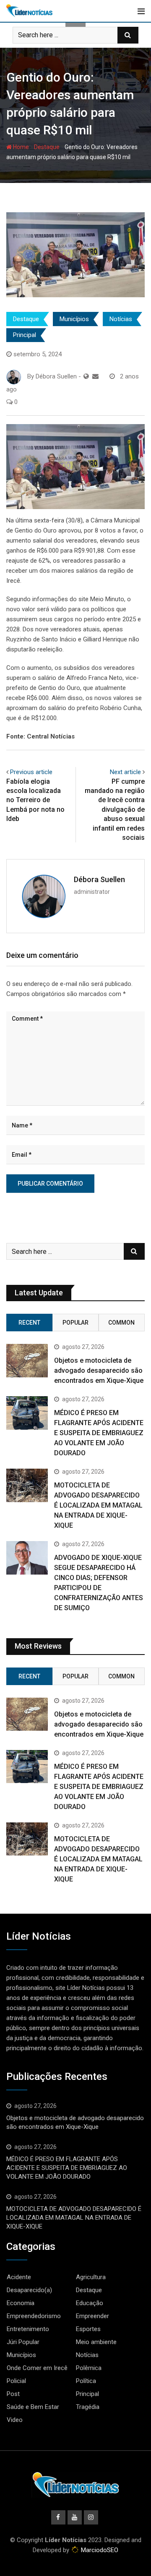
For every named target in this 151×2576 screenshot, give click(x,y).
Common (121, 1323)
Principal (25, 335)
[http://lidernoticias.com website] (86, 376)
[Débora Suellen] (95, 376)
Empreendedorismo (34, 2316)
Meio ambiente (96, 2342)
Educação (90, 2303)
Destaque (47, 147)
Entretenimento (28, 2329)
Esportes (88, 2329)
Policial (16, 2381)
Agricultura (91, 2277)
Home (20, 147)
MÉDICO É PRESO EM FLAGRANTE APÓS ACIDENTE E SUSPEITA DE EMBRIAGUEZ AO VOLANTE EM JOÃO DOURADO (99, 1433)
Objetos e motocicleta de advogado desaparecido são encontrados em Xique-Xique (99, 1370)
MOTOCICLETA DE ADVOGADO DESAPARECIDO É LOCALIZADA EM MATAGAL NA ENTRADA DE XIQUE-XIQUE (98, 1505)
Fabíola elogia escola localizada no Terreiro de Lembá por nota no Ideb (35, 800)
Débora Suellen (99, 879)
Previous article (31, 772)
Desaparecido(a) (29, 2290)
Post (13, 2394)
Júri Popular (23, 2342)
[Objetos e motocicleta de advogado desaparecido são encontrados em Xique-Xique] (27, 1360)
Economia (21, 2303)
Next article (125, 772)
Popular (75, 1323)
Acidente (19, 2277)
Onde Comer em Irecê (37, 2368)
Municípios (74, 319)
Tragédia (88, 2407)
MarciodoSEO (99, 2550)
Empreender (92, 2316)
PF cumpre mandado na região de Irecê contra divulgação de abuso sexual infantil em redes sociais (115, 809)
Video (15, 2420)
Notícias (121, 319)
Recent (29, 1323)
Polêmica (89, 2368)
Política (86, 2381)
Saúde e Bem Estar (33, 2407)
